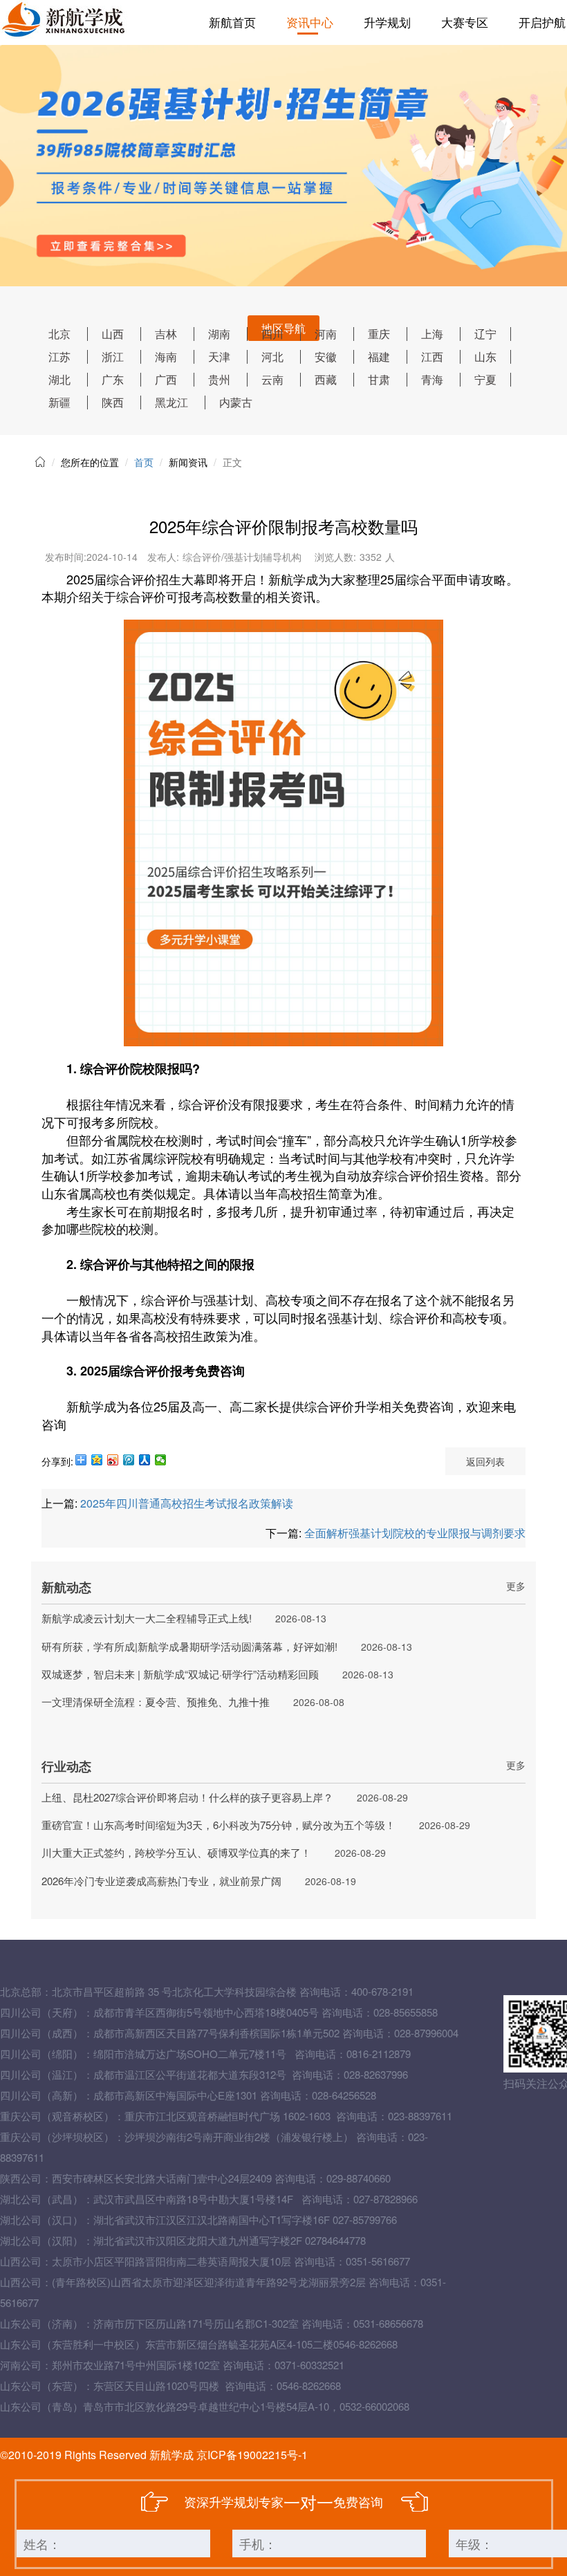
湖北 (59, 379)
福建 (379, 356)
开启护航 (542, 22)
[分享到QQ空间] (97, 1460)
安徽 (326, 356)
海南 (166, 356)
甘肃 (379, 379)
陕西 (113, 402)
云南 (272, 379)
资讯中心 (310, 22)
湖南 (219, 334)
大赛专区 (465, 22)
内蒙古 (236, 402)
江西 (432, 356)
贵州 (219, 379)
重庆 (379, 334)
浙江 (113, 356)
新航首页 (232, 22)
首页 (144, 462)
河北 (272, 356)
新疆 (59, 402)
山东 (485, 356)
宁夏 (485, 379)
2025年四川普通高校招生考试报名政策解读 (187, 1503)
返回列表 (485, 1461)
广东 (113, 379)
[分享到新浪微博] (113, 1460)
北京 (59, 334)
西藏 (326, 379)
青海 (432, 379)
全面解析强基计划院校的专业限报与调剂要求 (415, 1533)
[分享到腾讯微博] (129, 1460)
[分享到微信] (161, 1460)
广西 (166, 379)
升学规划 (387, 22)
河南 (326, 334)
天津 (219, 356)
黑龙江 (171, 402)
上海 (432, 334)
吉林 (166, 334)
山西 (113, 334)
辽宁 (485, 334)
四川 (272, 334)
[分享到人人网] (145, 1460)
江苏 (59, 356)
